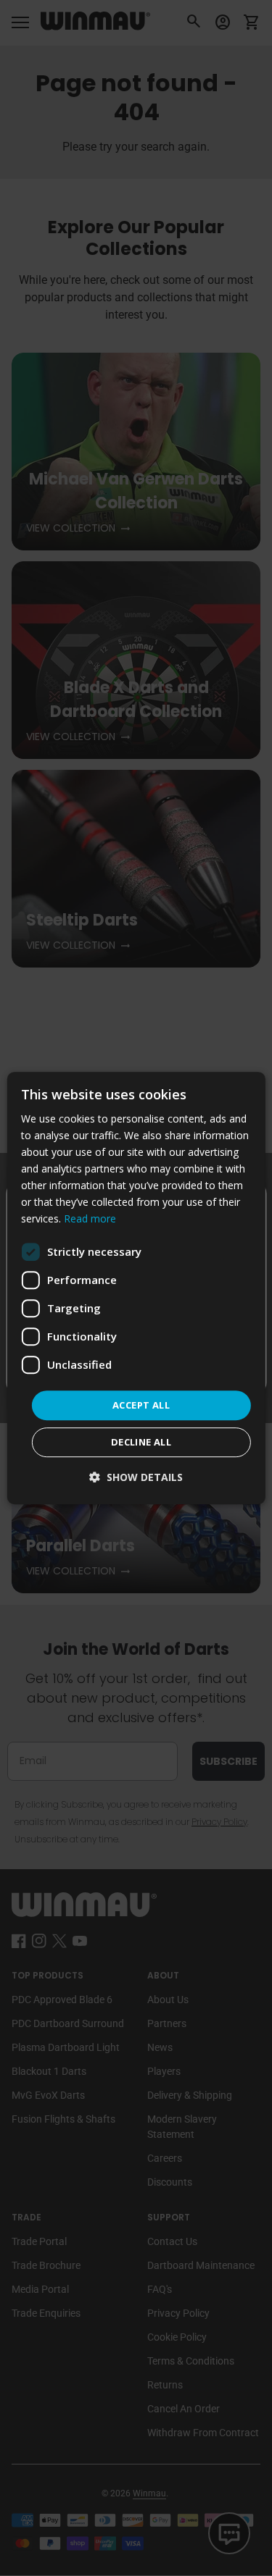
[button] (136, 1477)
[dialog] (136, 1288)
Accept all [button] (141, 1405)
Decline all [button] (141, 1442)
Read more (90, 1219)
